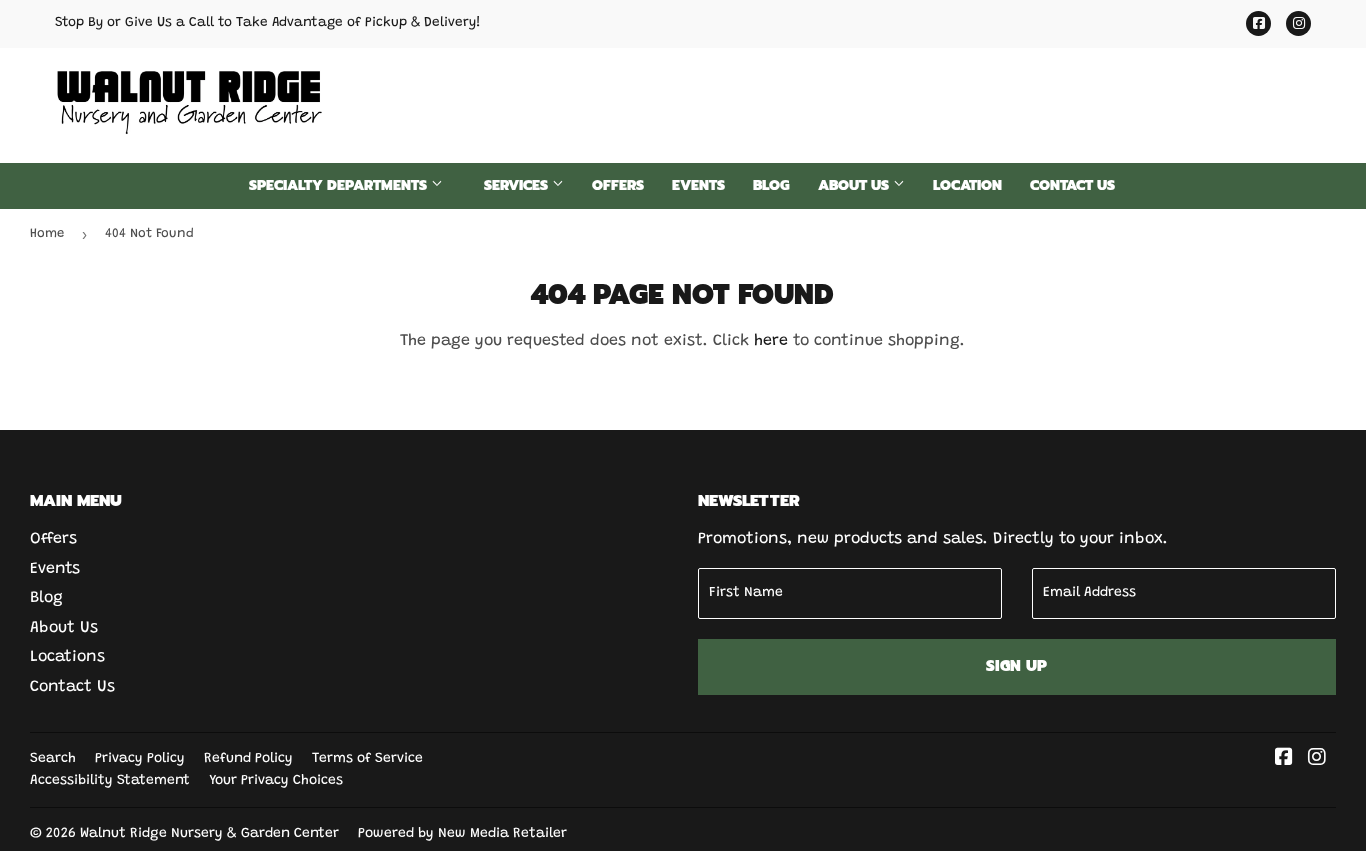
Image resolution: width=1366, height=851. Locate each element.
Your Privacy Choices (276, 781)
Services (518, 185)
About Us (855, 185)
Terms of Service (367, 759)
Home (47, 233)
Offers (618, 185)
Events (698, 185)
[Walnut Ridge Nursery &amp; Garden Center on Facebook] (1284, 760)
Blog (771, 185)
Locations (67, 657)
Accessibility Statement (110, 781)
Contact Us (1072, 185)
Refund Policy (248, 759)
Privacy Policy (140, 759)
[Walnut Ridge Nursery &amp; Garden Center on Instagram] (1317, 760)
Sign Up (1016, 666)
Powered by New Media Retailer (462, 834)
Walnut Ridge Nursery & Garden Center (209, 834)
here (771, 341)
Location (967, 185)
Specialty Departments (340, 185)
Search (53, 759)
